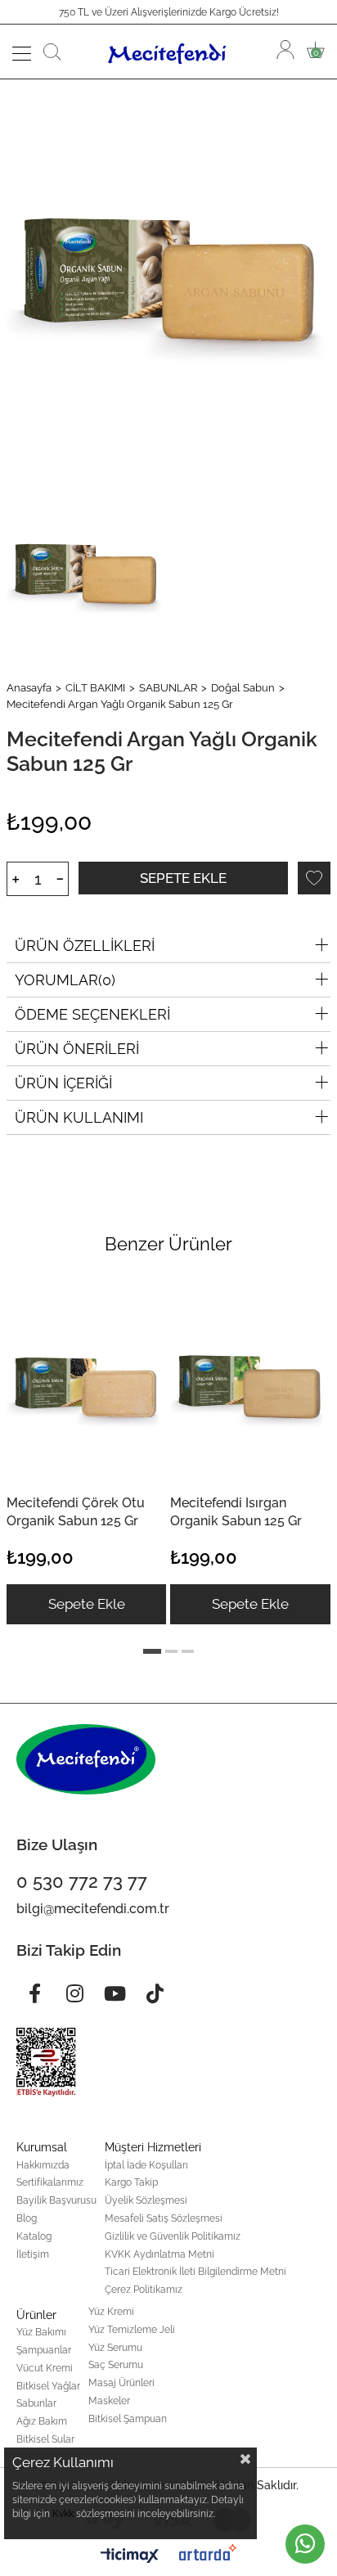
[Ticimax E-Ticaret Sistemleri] (130, 2557)
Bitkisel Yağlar (48, 2386)
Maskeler (109, 2401)
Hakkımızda (43, 2165)
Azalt (60, 879)
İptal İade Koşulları (146, 2165)
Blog (27, 2218)
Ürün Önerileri (77, 1049)
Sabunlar (36, 2403)
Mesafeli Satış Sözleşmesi (164, 2218)
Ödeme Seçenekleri (92, 1014)
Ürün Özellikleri (85, 946)
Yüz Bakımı (41, 2332)
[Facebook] (34, 1993)
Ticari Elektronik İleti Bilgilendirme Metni (195, 2272)
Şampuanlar (44, 2350)
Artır (15, 879)
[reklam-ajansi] (208, 2552)
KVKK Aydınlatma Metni (160, 2254)
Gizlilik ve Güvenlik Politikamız (173, 2236)
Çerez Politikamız (144, 2290)
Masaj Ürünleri (121, 2383)
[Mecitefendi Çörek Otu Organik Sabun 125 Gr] (86, 1383)
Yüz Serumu (115, 2348)
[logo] (86, 1759)
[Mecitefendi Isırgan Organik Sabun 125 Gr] (249, 1383)
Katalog (34, 2236)
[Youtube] (115, 1993)
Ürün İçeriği (63, 1083)
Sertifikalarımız (50, 2182)
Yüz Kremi (111, 2312)
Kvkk (63, 2514)
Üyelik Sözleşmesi (146, 2200)
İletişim (33, 2254)
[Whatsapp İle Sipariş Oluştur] (305, 2544)
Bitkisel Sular (45, 2439)
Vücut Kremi (45, 2368)
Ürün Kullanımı (79, 1117)
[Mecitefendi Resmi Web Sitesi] (169, 52)
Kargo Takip (131, 2182)
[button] (152, 1651)
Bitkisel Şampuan (128, 2419)
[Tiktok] (155, 1993)
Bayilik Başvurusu (56, 2200)
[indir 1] (46, 2062)
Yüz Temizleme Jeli (132, 2330)
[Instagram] (74, 1993)
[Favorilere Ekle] (314, 878)
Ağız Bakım (42, 2421)
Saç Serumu (116, 2365)
